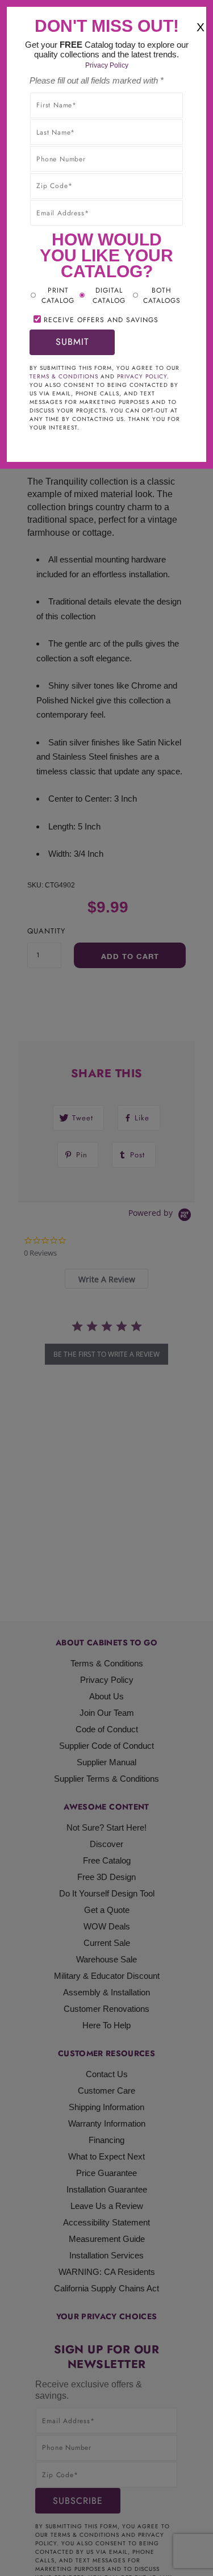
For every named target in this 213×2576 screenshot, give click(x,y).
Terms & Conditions (64, 376)
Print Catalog (58, 295)
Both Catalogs (162, 295)
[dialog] (106, 1288)
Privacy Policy (107, 65)
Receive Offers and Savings (101, 320)
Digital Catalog (109, 295)
